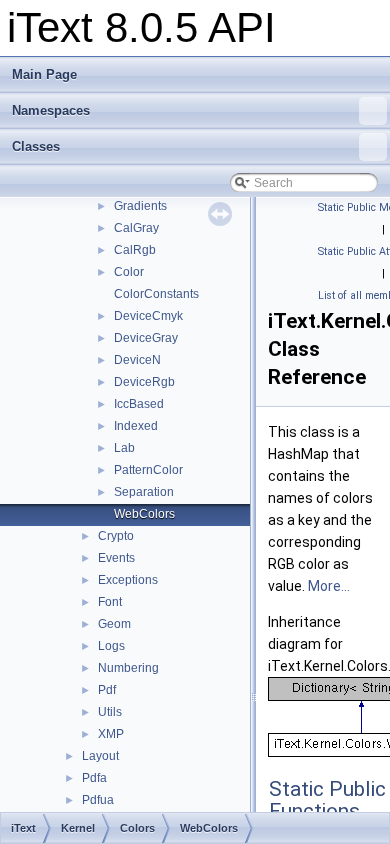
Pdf (107, 690)
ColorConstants (156, 294)
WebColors (144, 514)
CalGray (136, 228)
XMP (111, 734)
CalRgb (135, 250)
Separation (144, 492)
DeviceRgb (144, 382)
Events (116, 558)
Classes (36, 146)
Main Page (44, 74)
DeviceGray (146, 338)
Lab (124, 448)
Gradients (140, 206)
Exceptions (128, 580)
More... (329, 586)
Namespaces (51, 110)
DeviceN (137, 360)
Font (110, 602)
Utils (110, 712)
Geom (114, 624)
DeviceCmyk (148, 316)
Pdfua (98, 800)
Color (129, 272)
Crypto (116, 536)
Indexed (136, 426)
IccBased (139, 404)
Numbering (128, 668)
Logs (111, 646)
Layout (100, 756)
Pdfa (94, 778)
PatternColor (148, 470)
